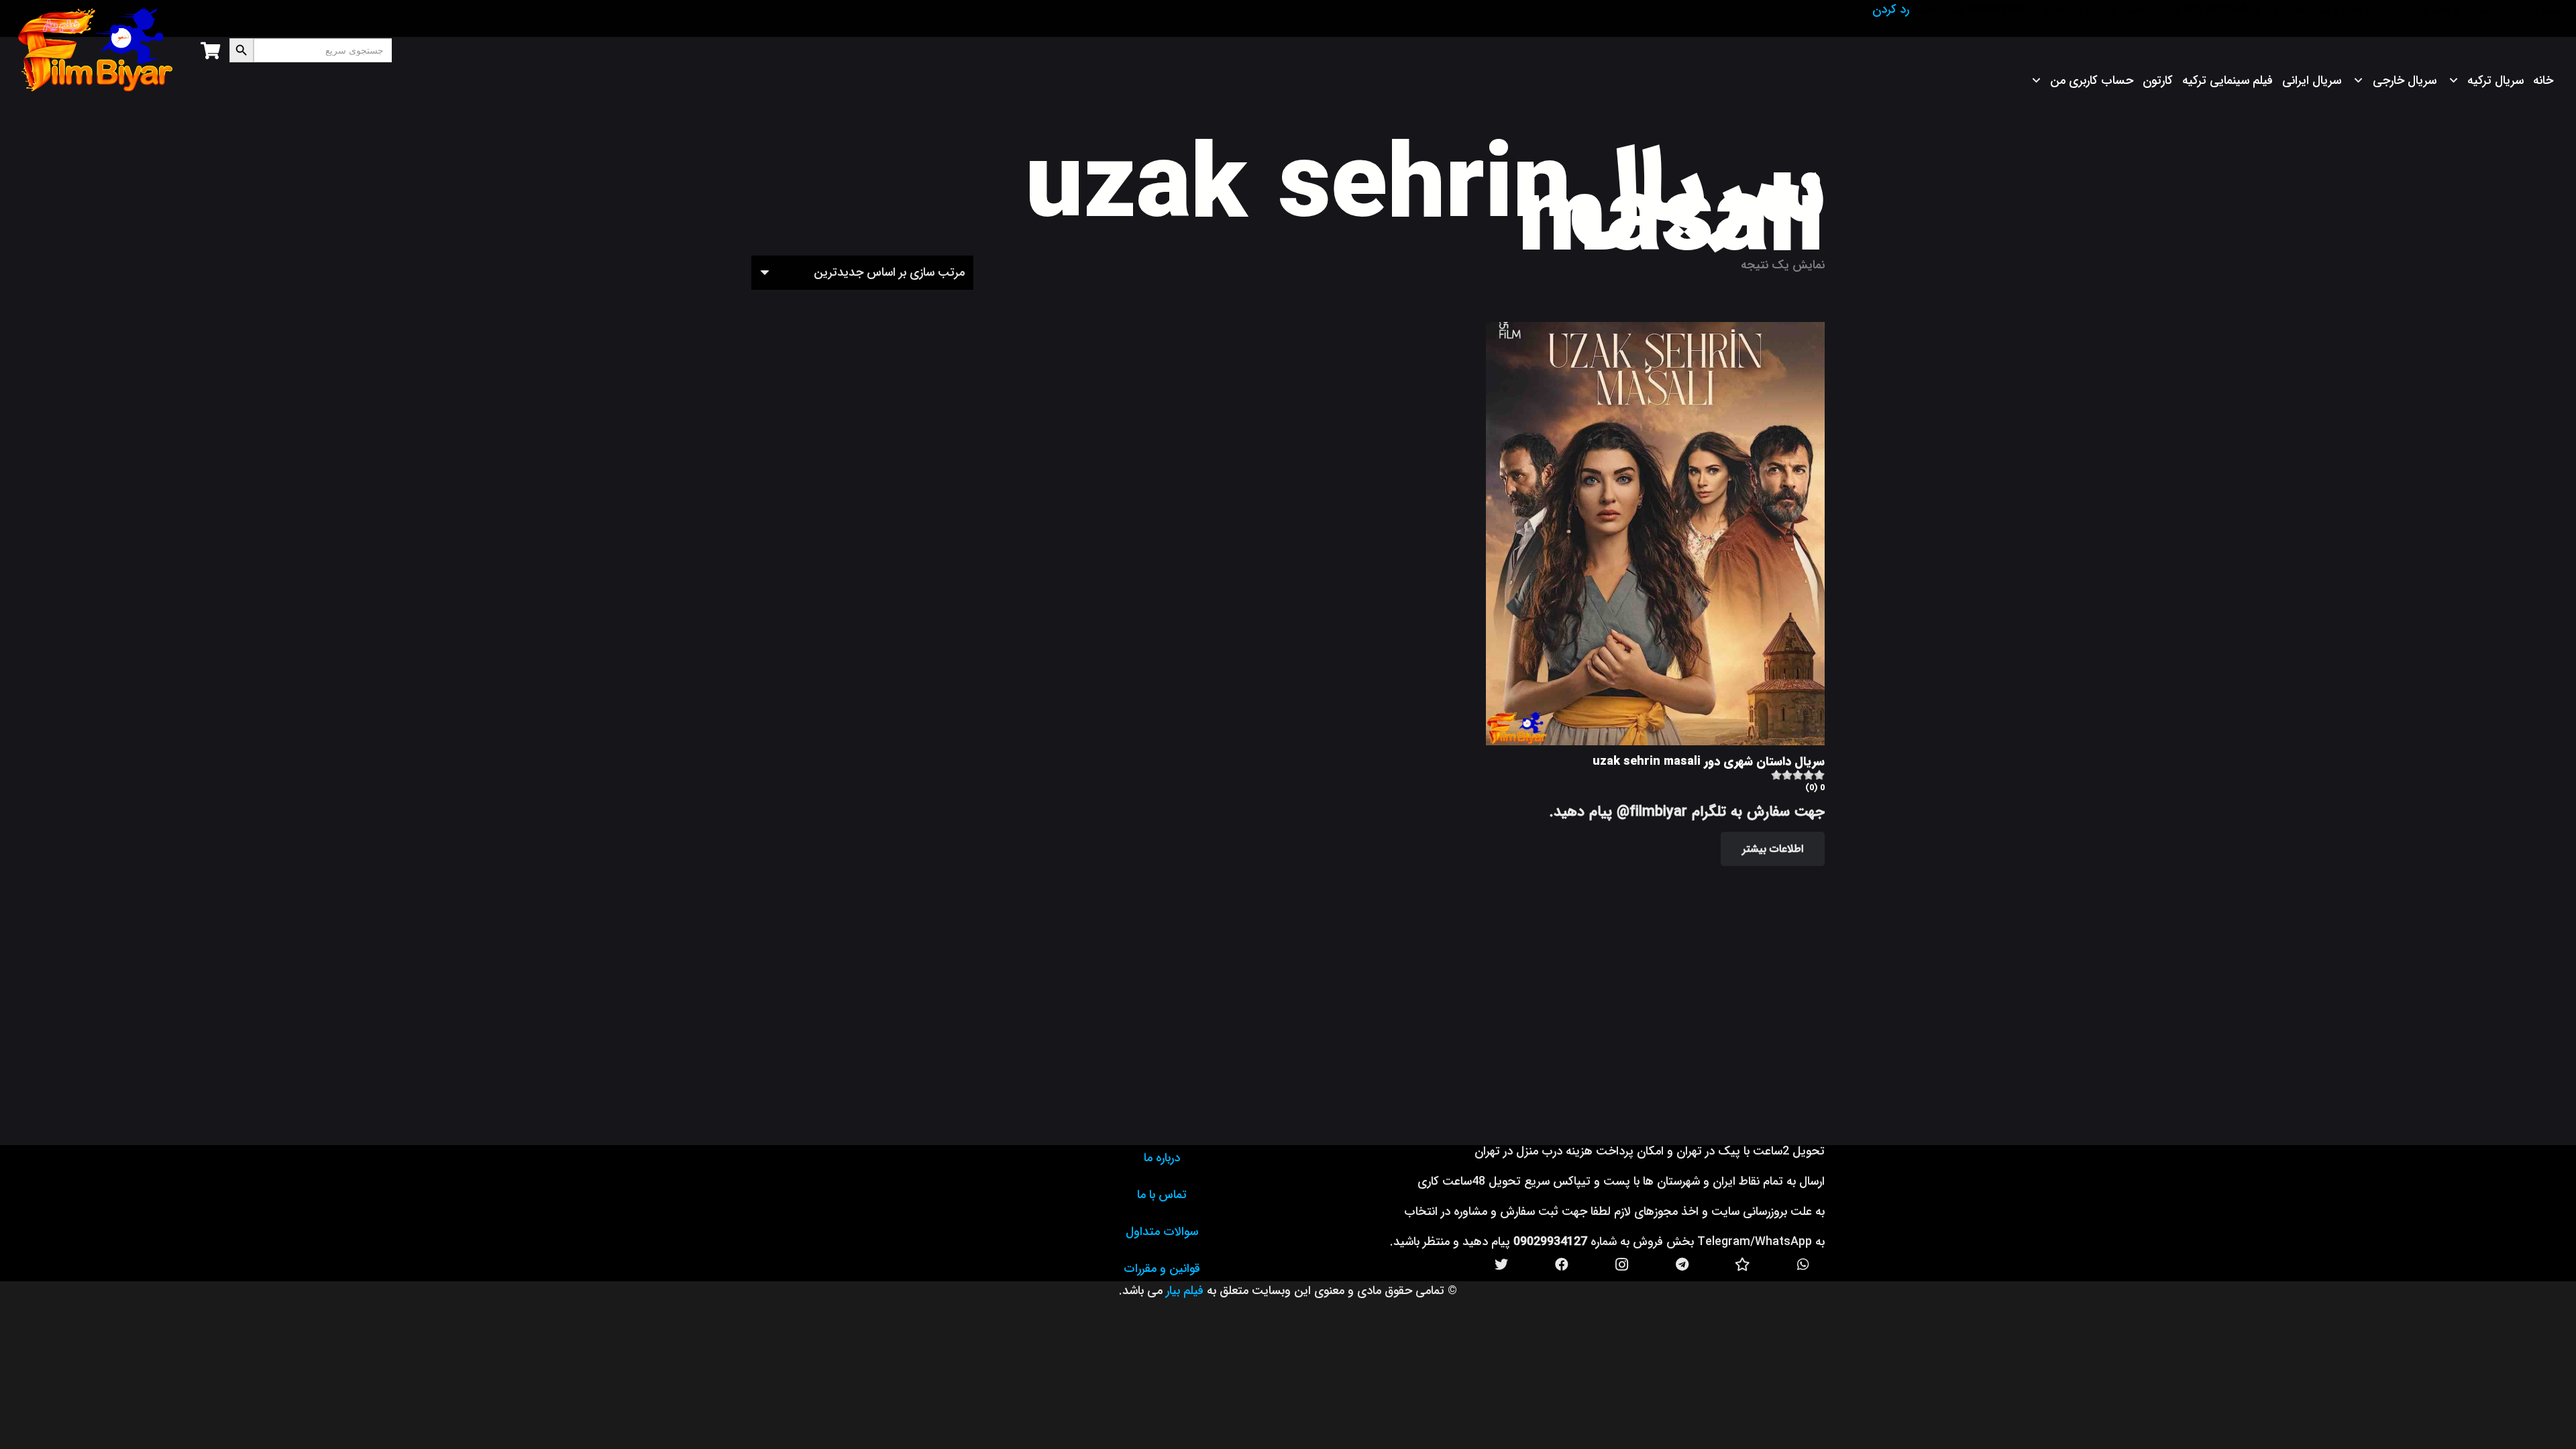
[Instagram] (1622, 1265)
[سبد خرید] (210, 50)
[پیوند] (96, 50)
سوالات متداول (1162, 1232)
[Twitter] (1501, 1265)
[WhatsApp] (1803, 1265)
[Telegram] (1682, 1265)
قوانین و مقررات (1162, 1269)
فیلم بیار (1185, 1291)
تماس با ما (1162, 1195)
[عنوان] (1743, 1265)
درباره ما (1162, 1158)
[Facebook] (1562, 1265)
